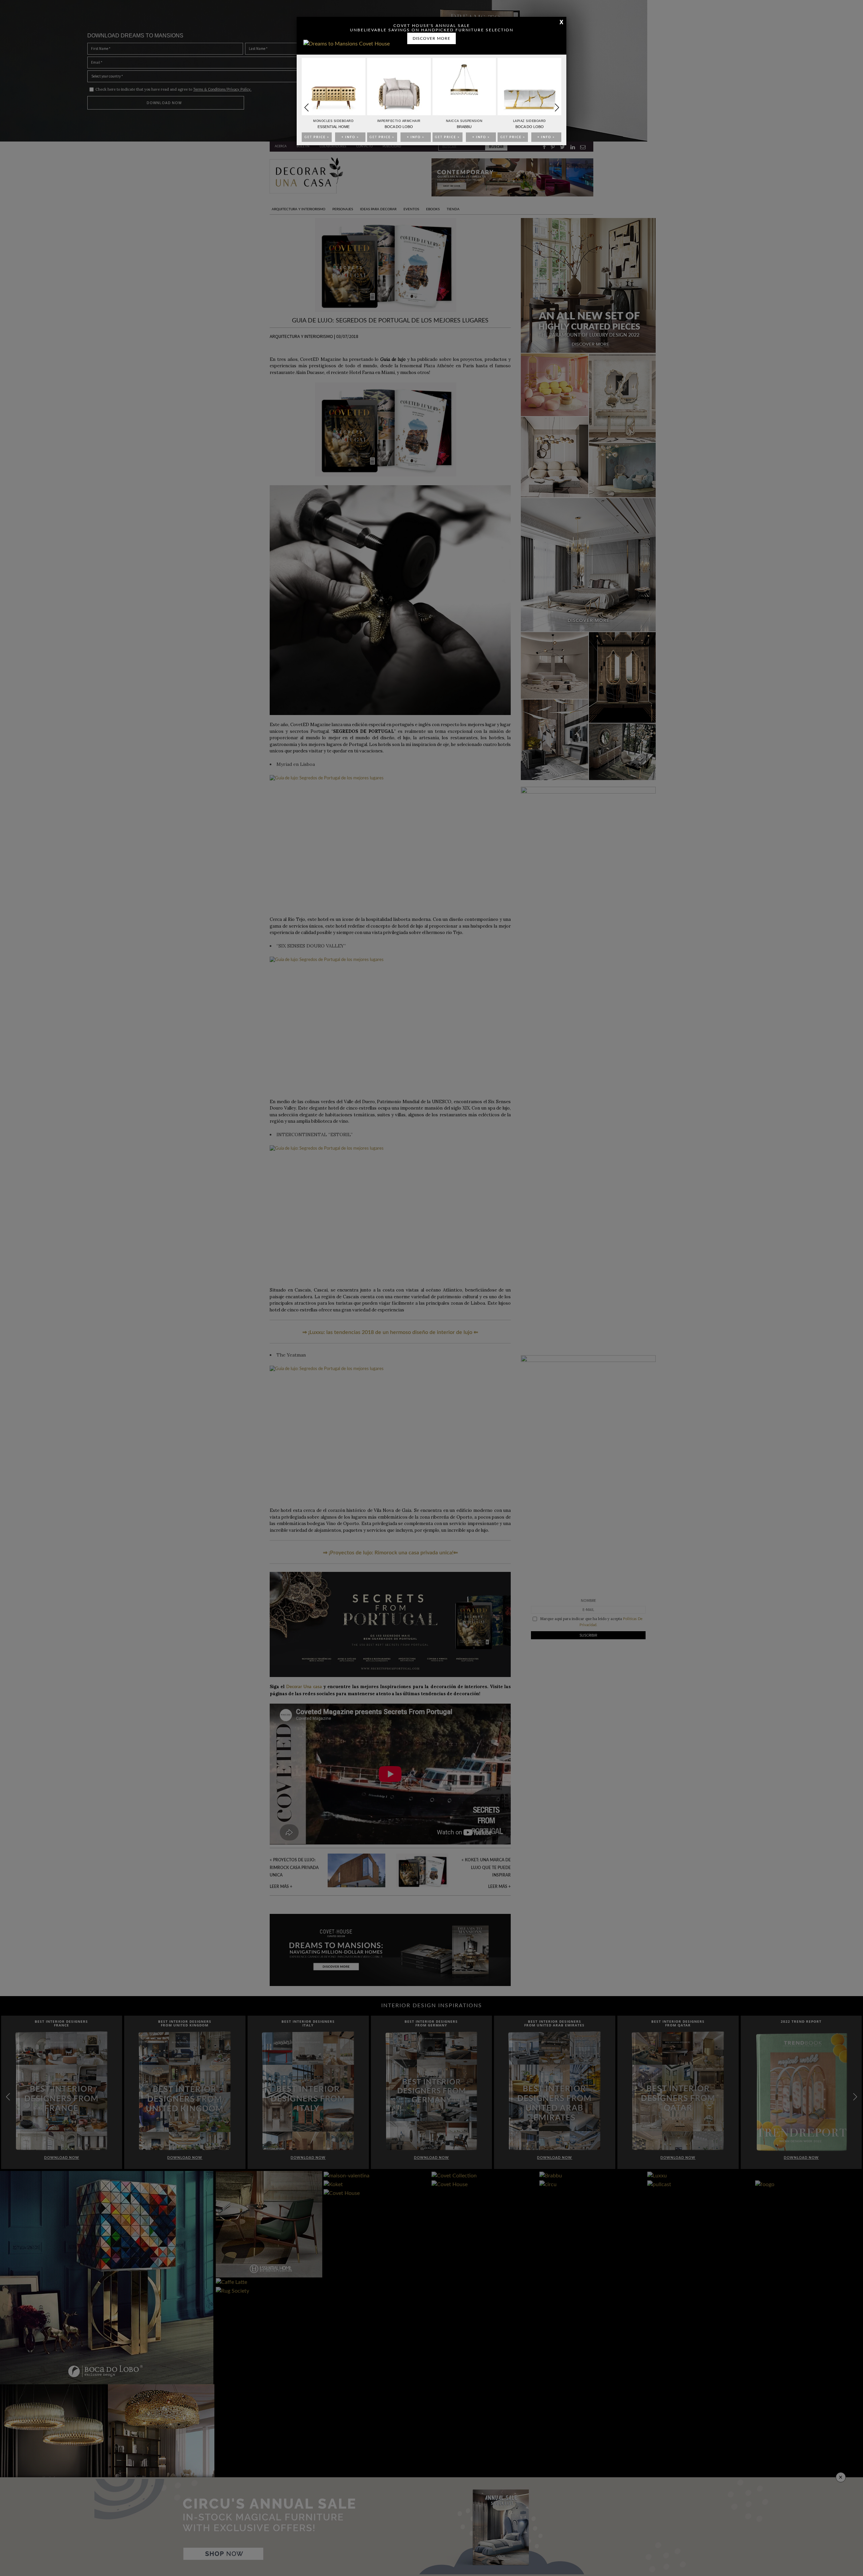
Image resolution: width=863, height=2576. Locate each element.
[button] (557, 107)
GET (317, 137)
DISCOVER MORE (431, 38)
